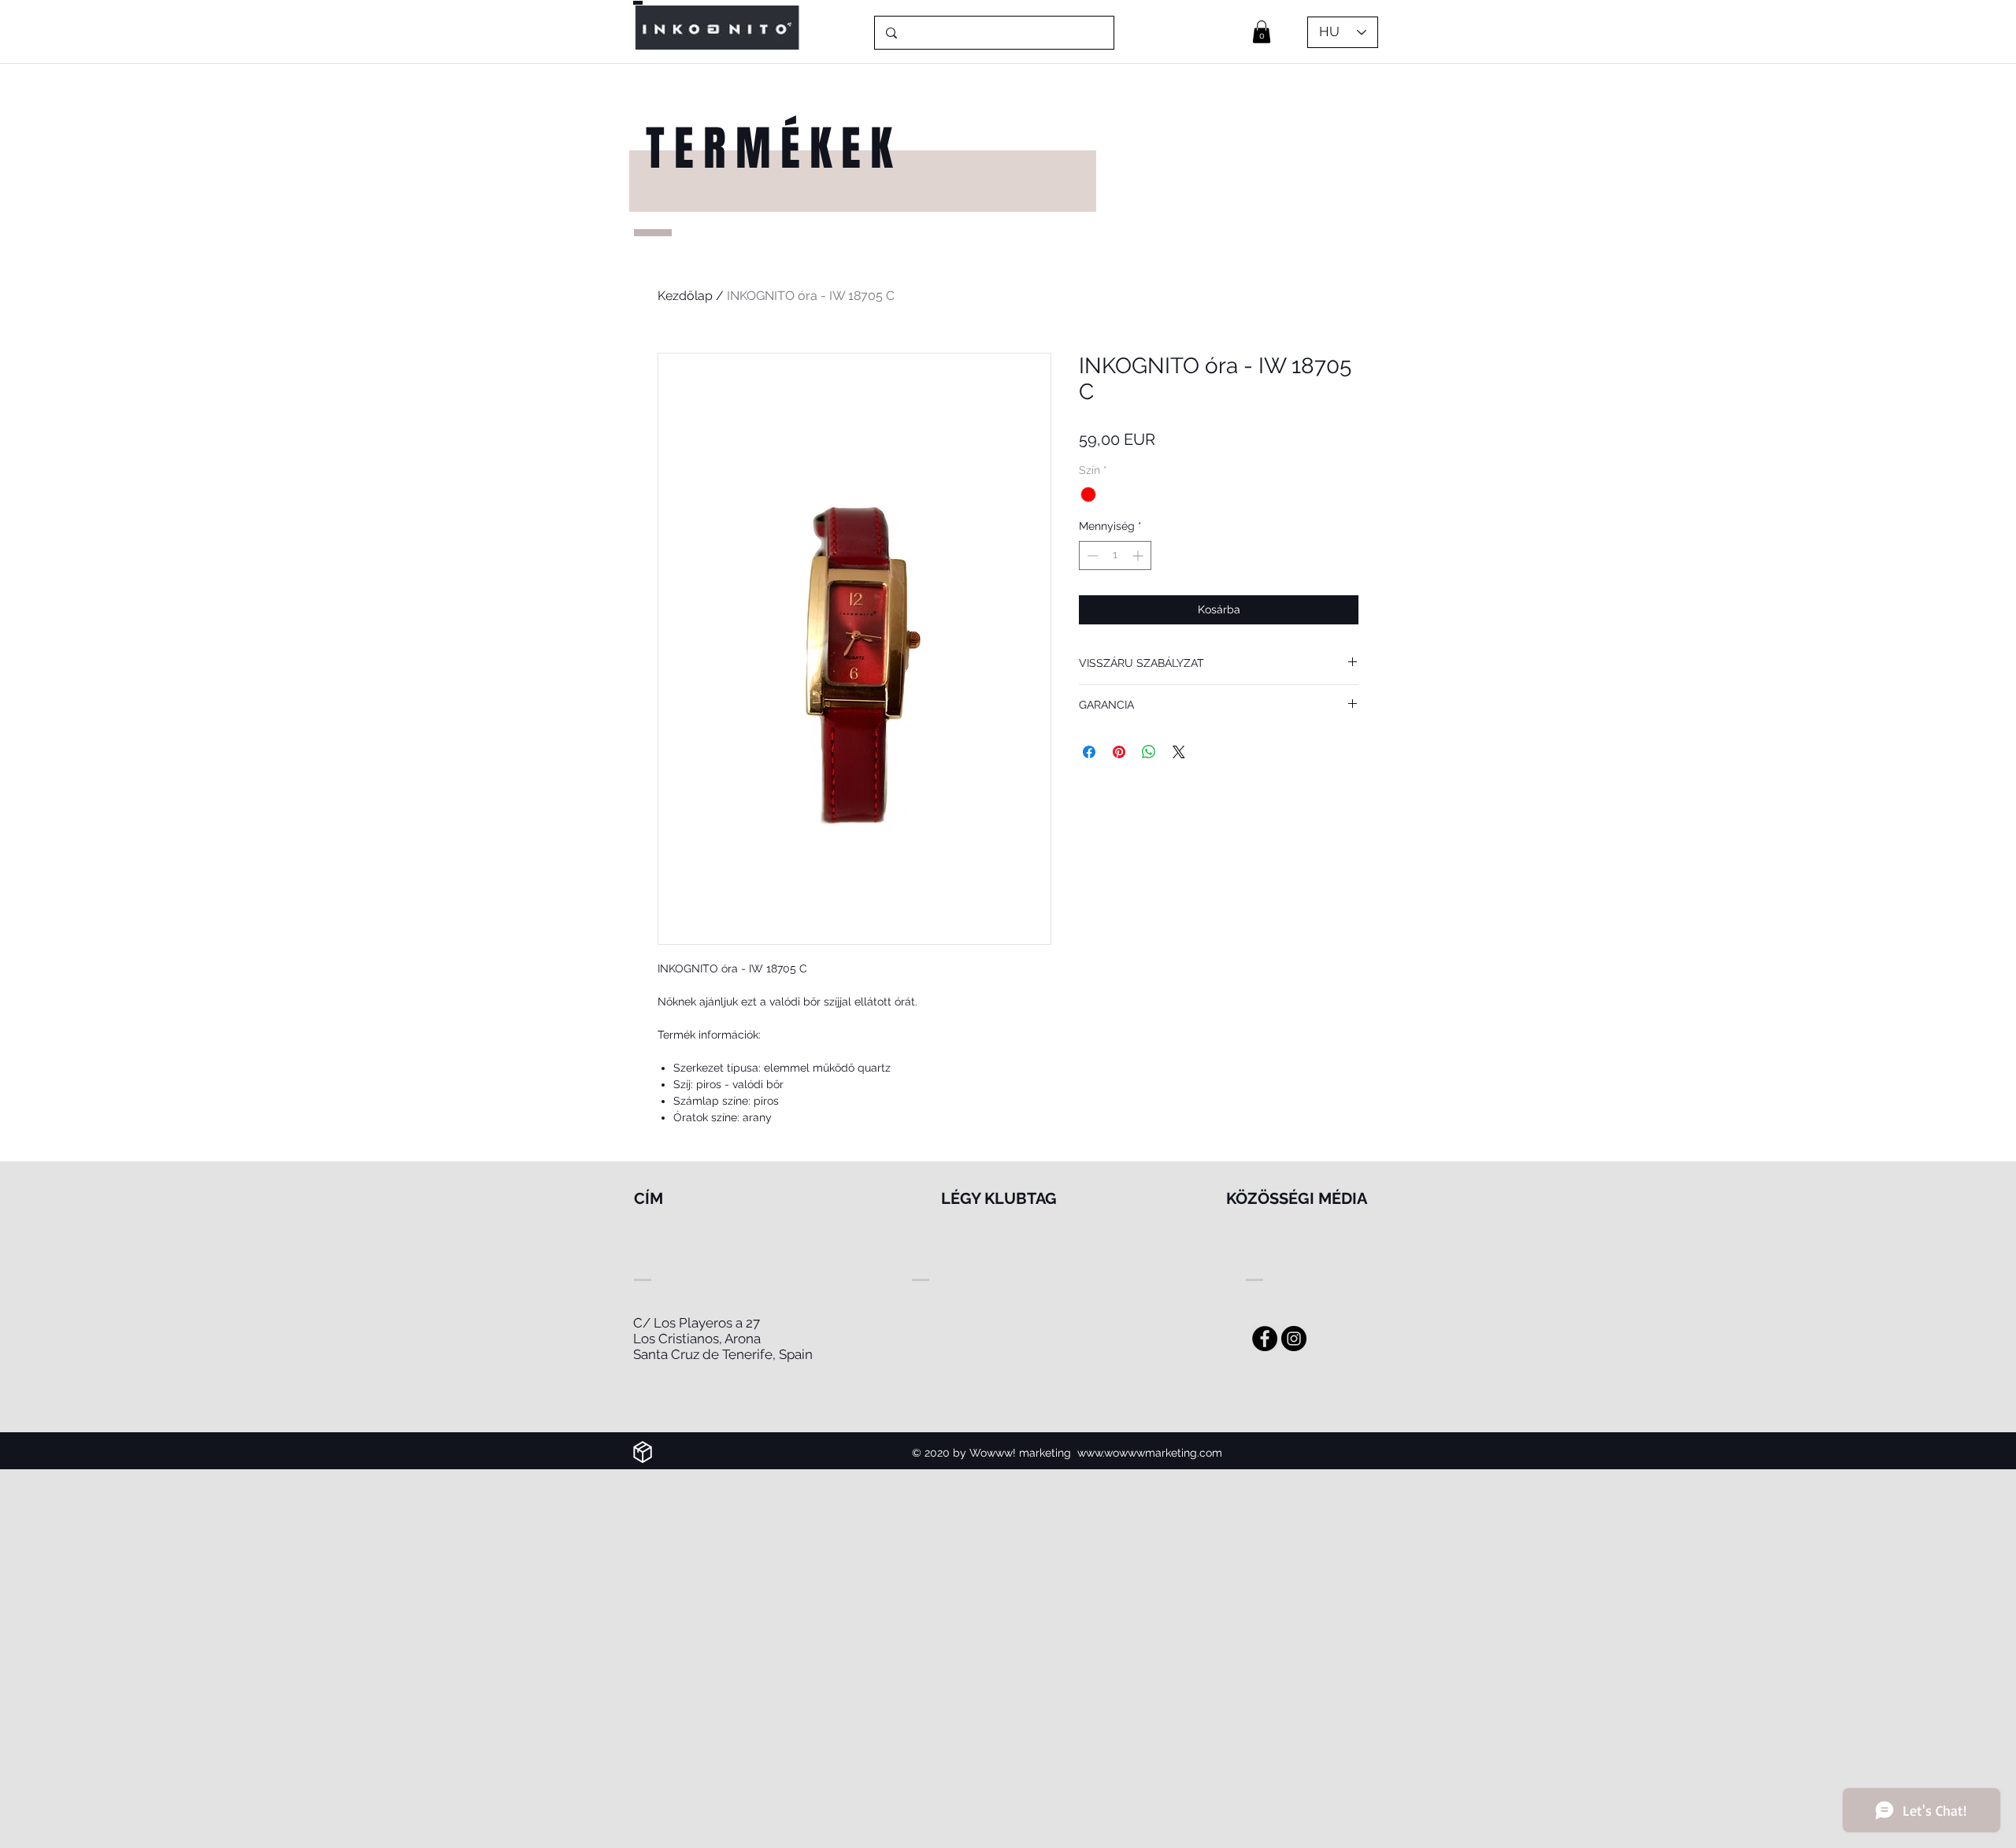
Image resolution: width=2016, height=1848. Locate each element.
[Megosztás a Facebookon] (1089, 752)
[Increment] (1139, 556)
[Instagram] (1294, 1339)
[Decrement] (1091, 556)
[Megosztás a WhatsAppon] (1149, 752)
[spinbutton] (1115, 556)
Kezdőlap (685, 296)
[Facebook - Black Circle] (1265, 1339)
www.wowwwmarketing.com (1150, 1453)
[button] (1262, 32)
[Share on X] (1179, 752)
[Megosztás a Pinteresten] (1119, 752)
